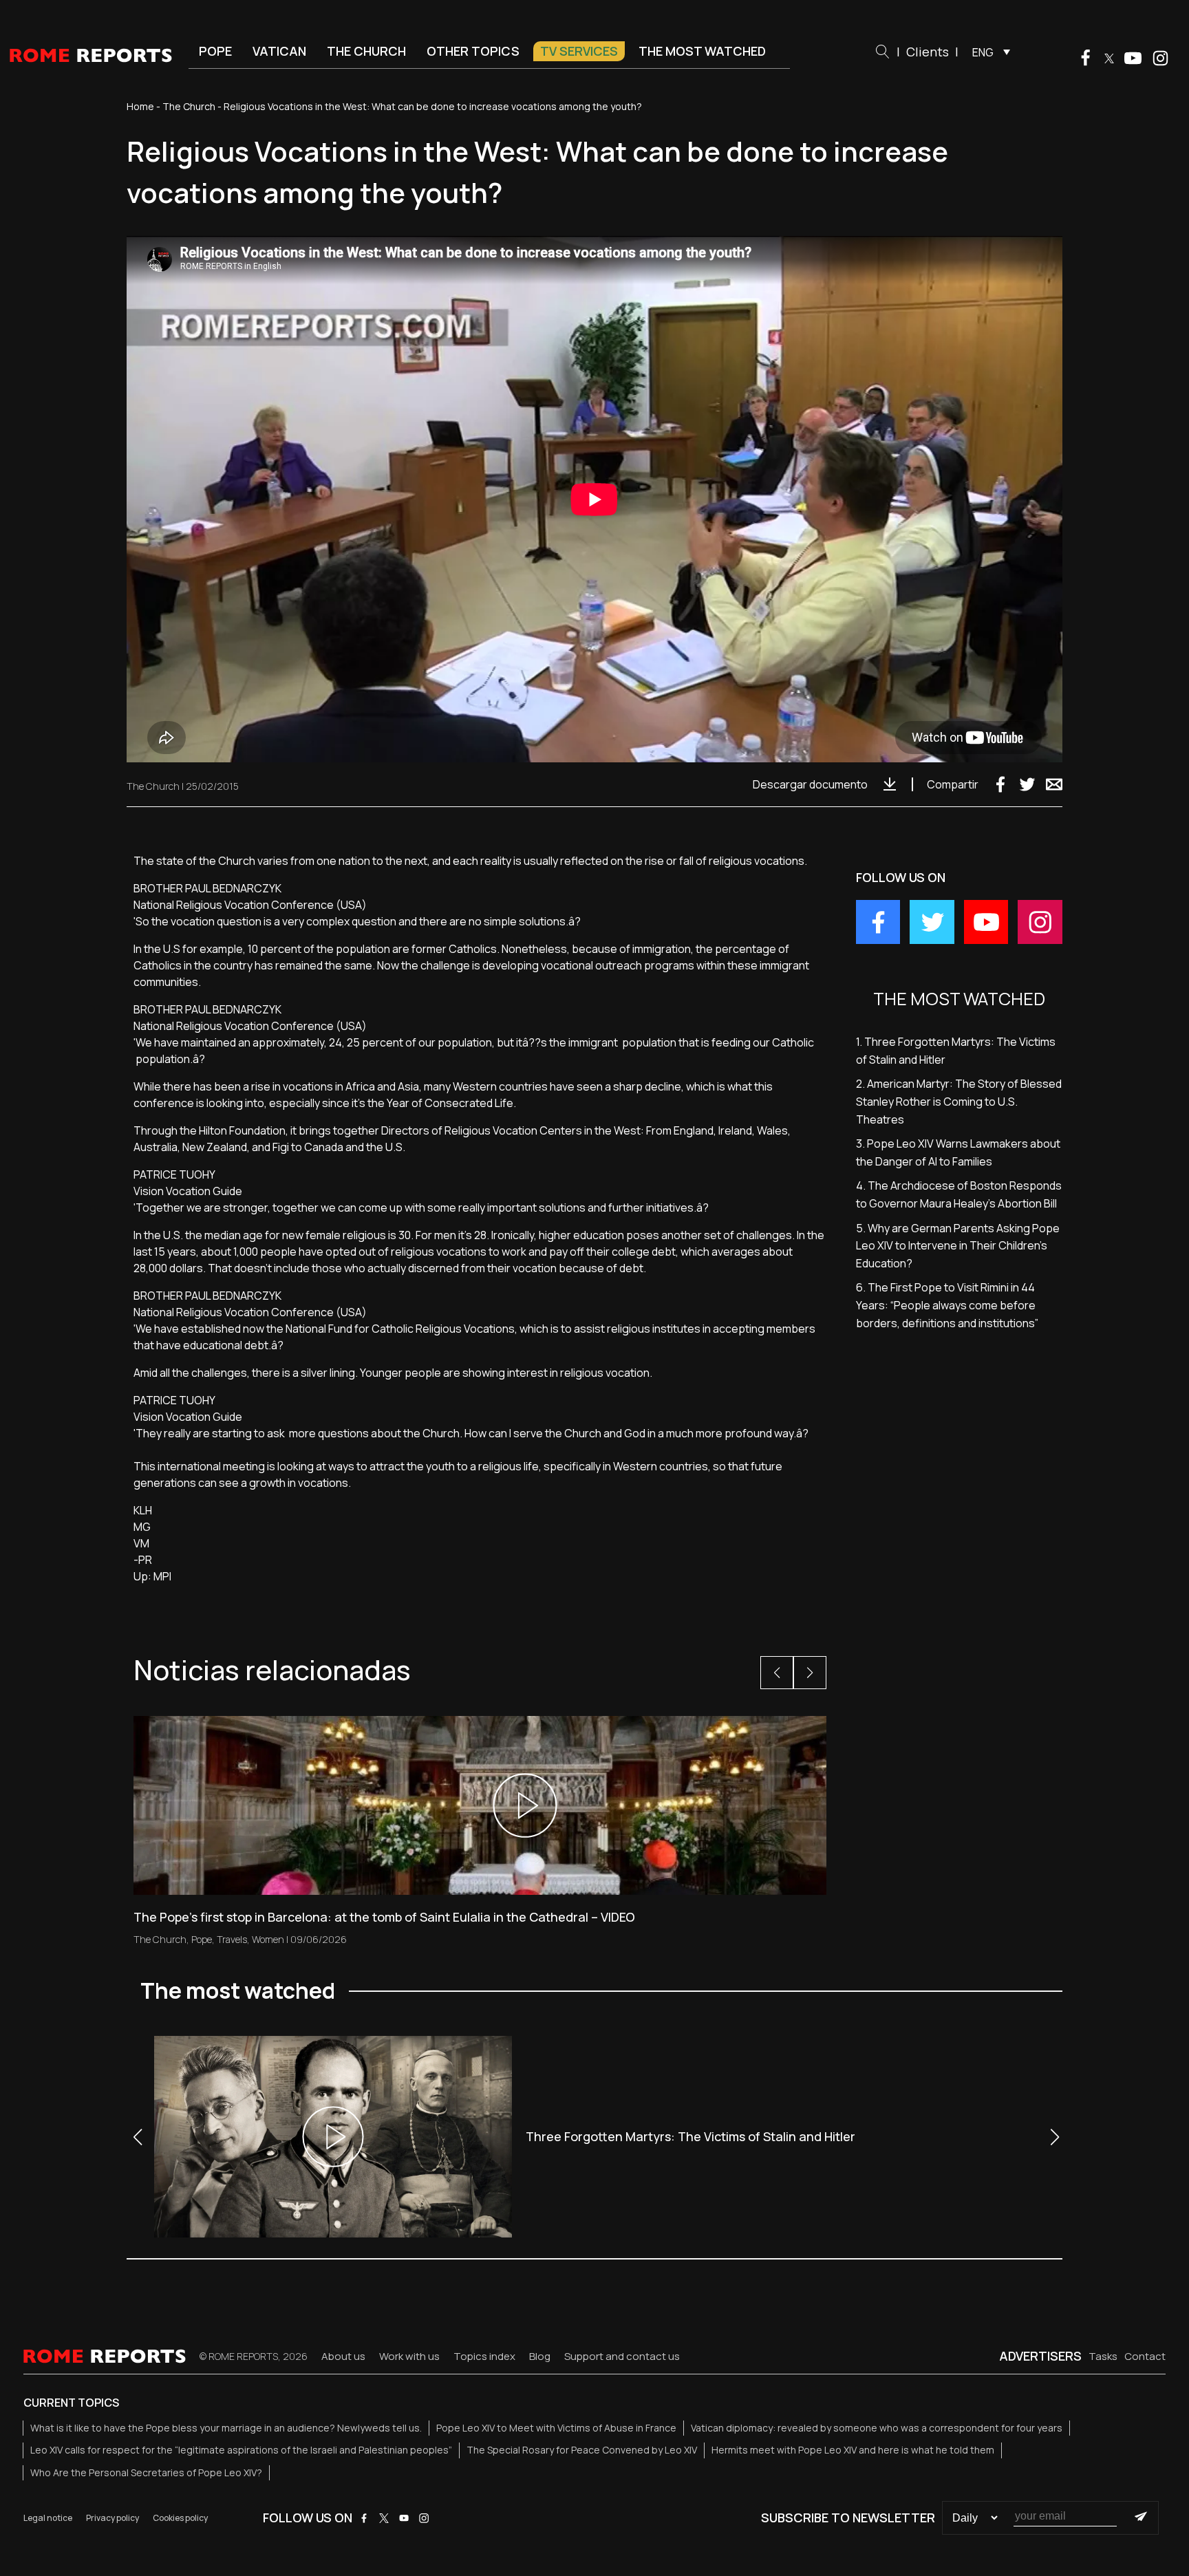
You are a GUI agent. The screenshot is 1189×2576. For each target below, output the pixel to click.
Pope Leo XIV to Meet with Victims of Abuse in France (556, 2428)
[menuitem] (988, 52)
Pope (215, 51)
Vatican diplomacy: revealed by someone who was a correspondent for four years (877, 2428)
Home (140, 106)
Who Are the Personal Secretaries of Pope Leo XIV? (146, 2472)
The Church (366, 51)
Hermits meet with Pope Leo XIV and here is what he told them (853, 2450)
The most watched (702, 51)
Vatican (279, 51)
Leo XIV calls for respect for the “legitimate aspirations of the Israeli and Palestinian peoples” (241, 2450)
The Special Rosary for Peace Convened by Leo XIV (582, 2450)
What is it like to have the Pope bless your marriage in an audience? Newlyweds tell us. (226, 2428)
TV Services (579, 51)
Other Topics (473, 51)
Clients (928, 52)
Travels (232, 1939)
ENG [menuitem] (983, 52)
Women (268, 1939)
